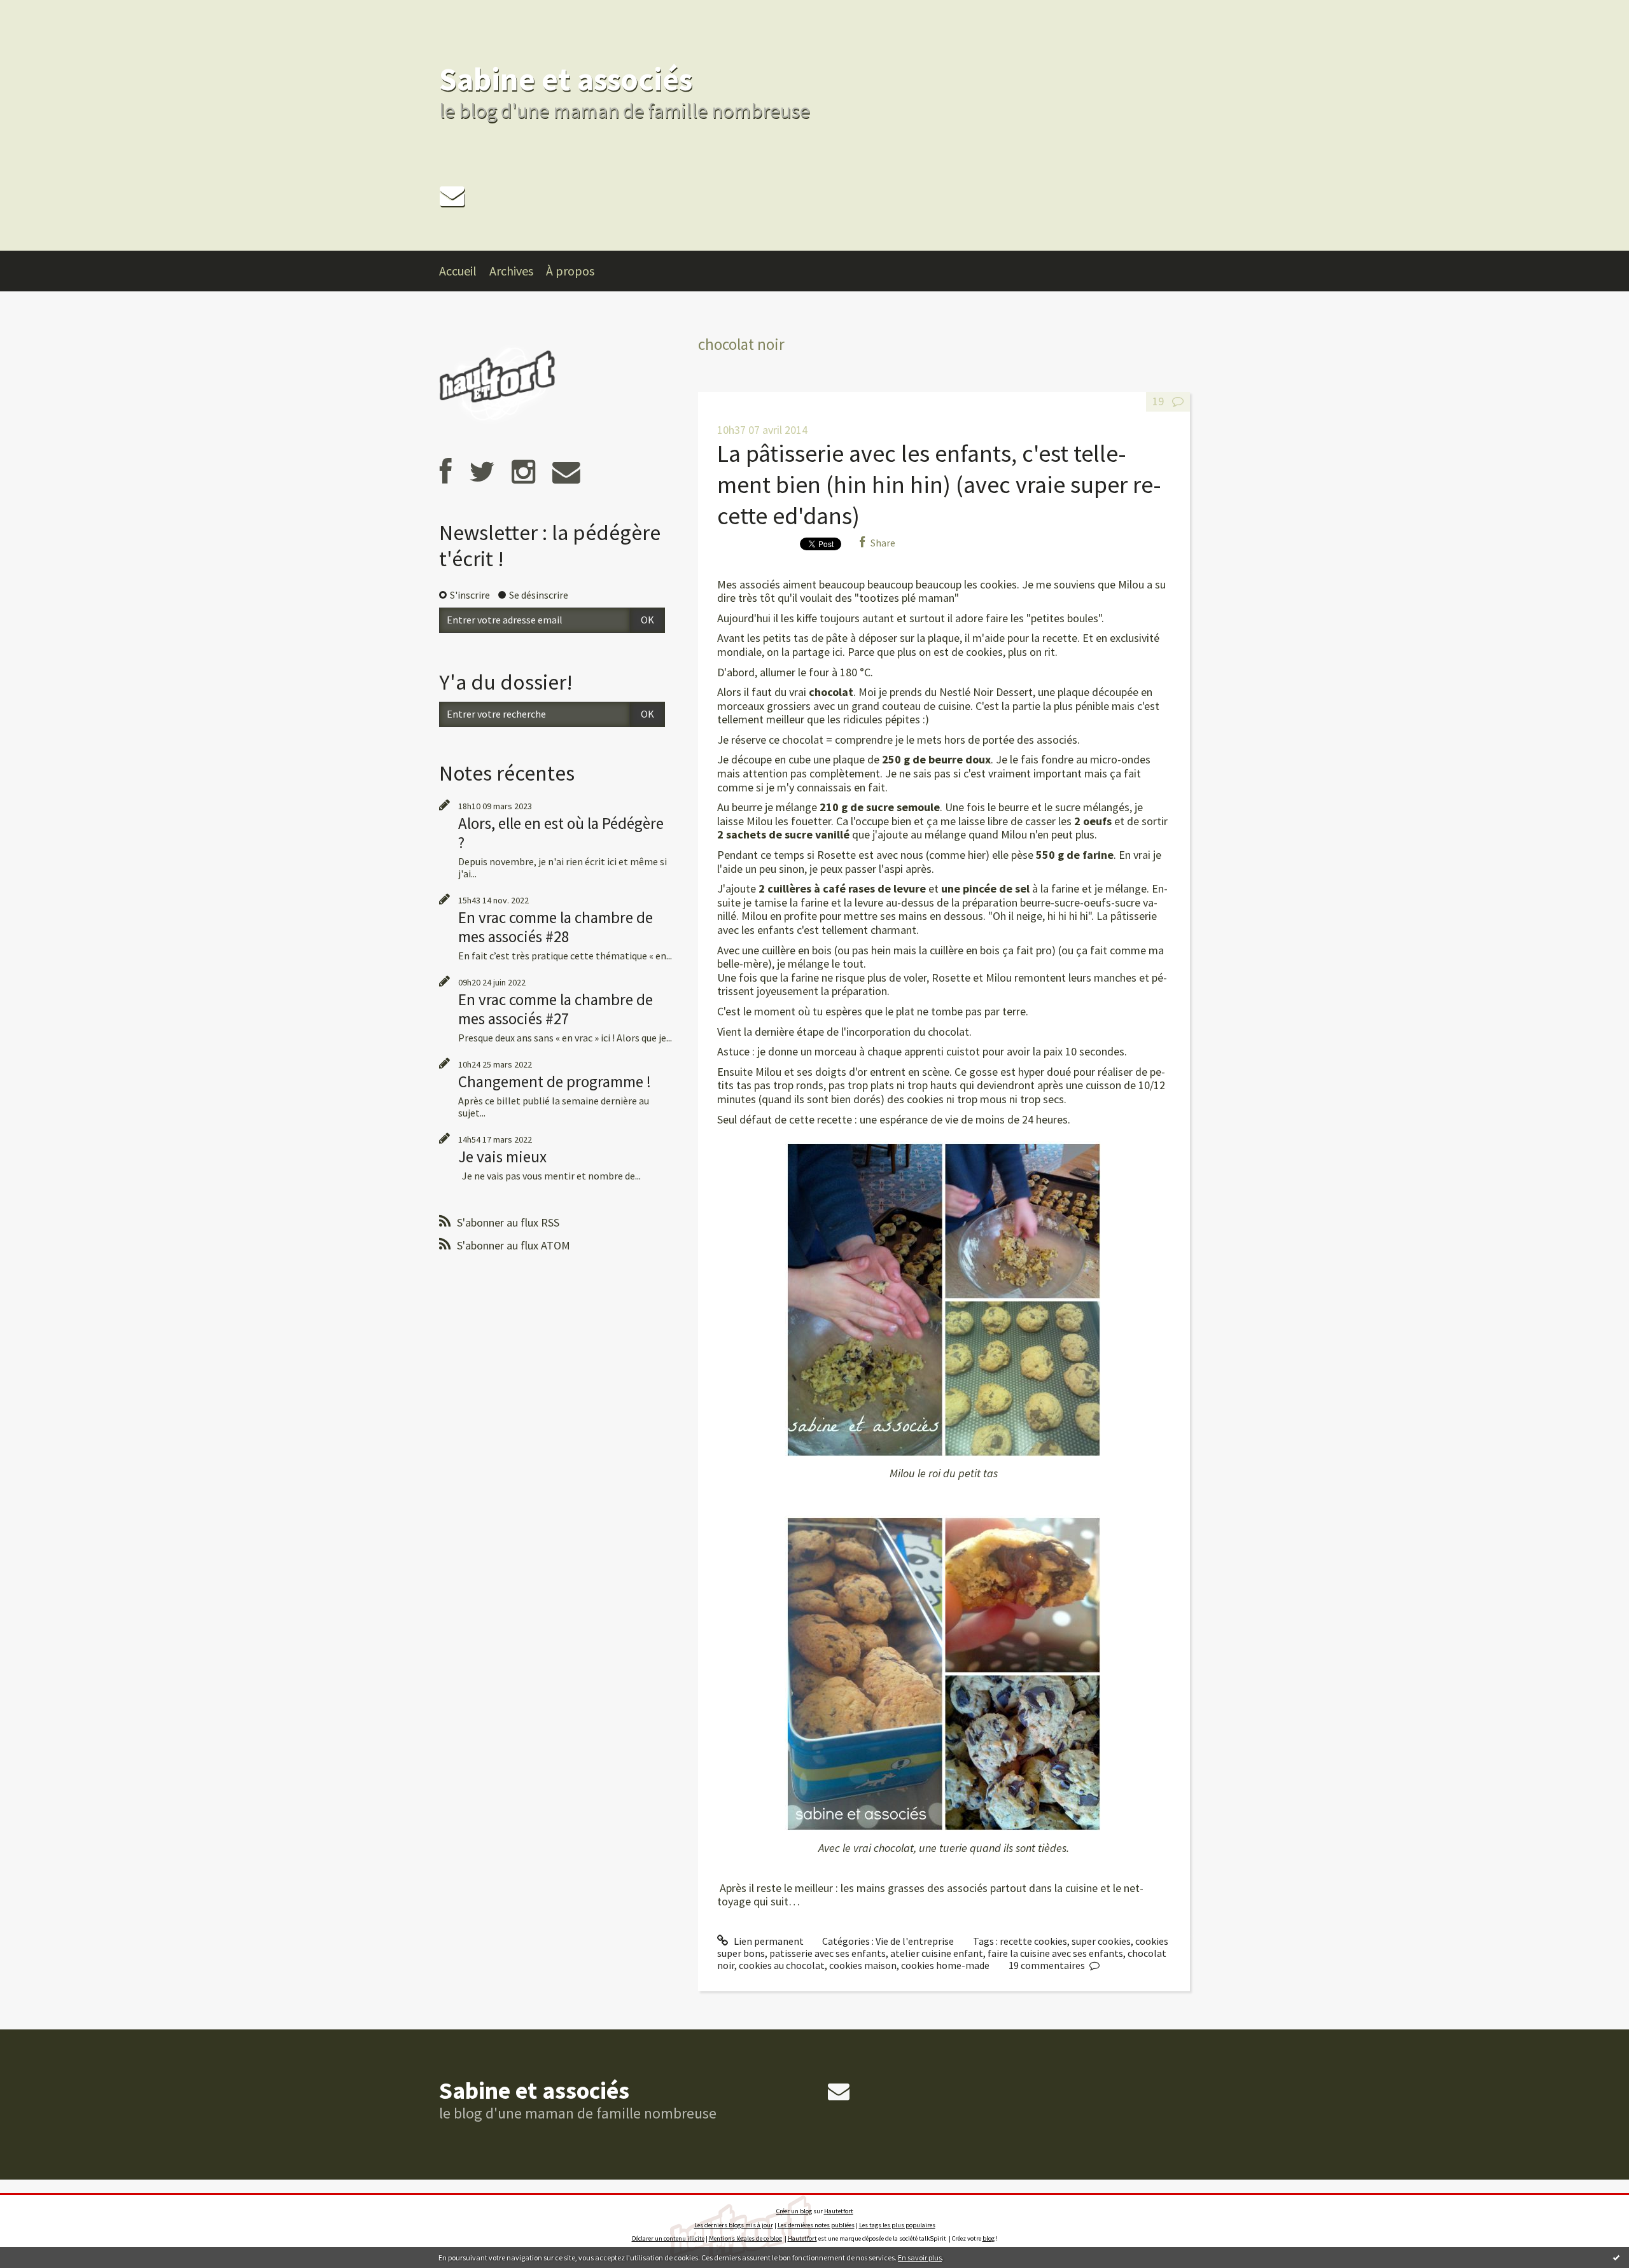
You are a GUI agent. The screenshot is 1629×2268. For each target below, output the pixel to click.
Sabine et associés (566, 79)
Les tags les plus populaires (897, 2225)
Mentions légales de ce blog (745, 2238)
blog (989, 2238)
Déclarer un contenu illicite (668, 2238)
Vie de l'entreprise (915, 1941)
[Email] (452, 196)
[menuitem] (464, 271)
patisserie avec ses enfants (828, 1953)
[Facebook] (446, 472)
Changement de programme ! (555, 1082)
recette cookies (1033, 1941)
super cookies (1101, 1941)
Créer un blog (794, 2211)
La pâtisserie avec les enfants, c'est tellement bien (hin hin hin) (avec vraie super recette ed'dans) (939, 485)
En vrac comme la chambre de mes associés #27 (556, 1009)
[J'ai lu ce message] (1616, 2257)
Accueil (458, 271)
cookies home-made (945, 1965)
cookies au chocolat (782, 1965)
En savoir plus (920, 2258)
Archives (511, 271)
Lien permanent (768, 1941)
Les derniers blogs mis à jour (734, 2225)
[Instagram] (523, 472)
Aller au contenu (42, 11)
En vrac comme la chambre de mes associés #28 (556, 927)
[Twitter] (482, 472)
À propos (570, 271)
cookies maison (863, 1965)
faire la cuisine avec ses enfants (1055, 1953)
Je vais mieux (502, 1157)
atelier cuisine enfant (937, 1953)
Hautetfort (839, 2211)
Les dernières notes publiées (816, 2225)
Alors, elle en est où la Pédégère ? (561, 833)
